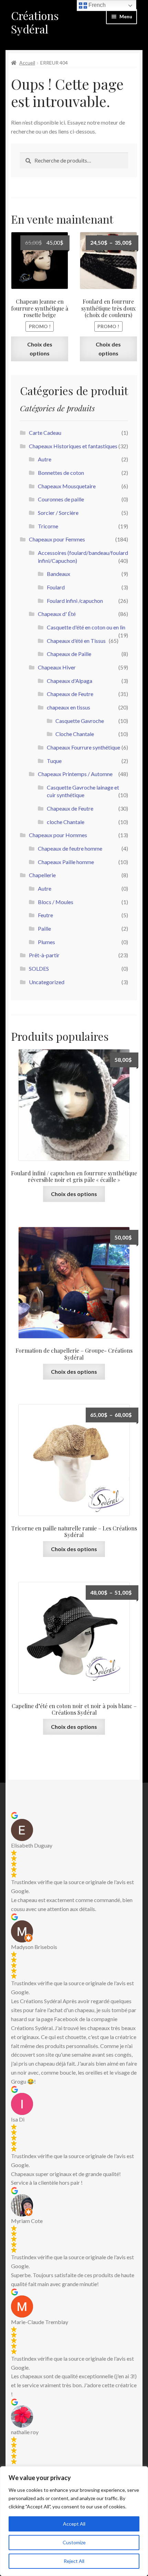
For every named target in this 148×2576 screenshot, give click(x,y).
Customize (74, 2542)
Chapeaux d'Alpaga (70, 681)
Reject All (74, 2561)
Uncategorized (47, 982)
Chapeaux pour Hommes (58, 835)
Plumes (46, 942)
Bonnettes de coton (61, 473)
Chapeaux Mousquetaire (67, 486)
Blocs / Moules (56, 902)
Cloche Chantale (75, 734)
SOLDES (39, 968)
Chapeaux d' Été (57, 614)
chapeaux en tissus (68, 707)
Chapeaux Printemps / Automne (75, 774)
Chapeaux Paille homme (66, 862)
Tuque (54, 761)
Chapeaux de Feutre (70, 694)
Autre (45, 459)
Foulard (56, 587)
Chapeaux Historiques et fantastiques (73, 446)
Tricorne (48, 526)
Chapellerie (42, 875)
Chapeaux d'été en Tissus (76, 641)
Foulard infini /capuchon (75, 601)
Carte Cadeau (45, 433)
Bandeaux (59, 574)
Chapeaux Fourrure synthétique (83, 747)
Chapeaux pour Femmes (57, 539)
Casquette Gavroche (80, 721)
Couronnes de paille (61, 499)
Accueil (27, 63)
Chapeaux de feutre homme (70, 848)
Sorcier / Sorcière (58, 513)
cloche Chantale (66, 822)
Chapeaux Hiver (57, 667)
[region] (74, 2521)
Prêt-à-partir (44, 955)
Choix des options (40, 349)
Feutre (45, 915)
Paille (44, 928)
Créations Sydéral (35, 22)
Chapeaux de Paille (69, 654)
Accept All (74, 2524)
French (96, 5)
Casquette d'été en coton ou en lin (86, 627)
